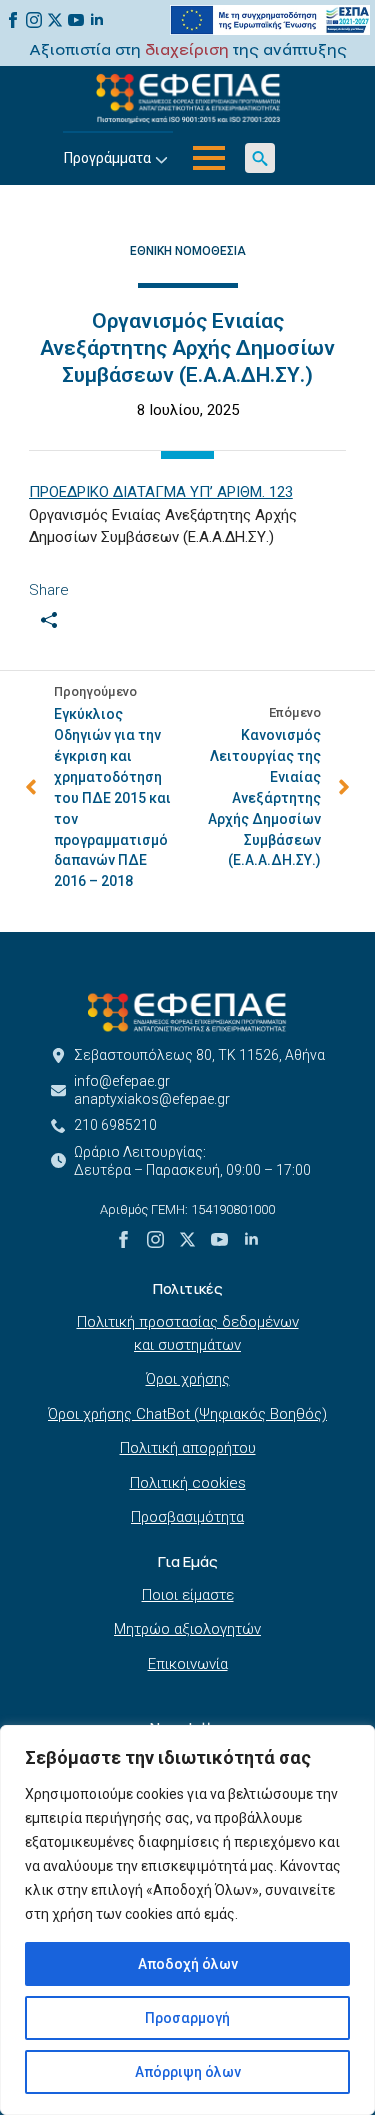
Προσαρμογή (187, 2018)
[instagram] (34, 20)
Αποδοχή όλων (188, 1964)
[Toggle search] (260, 158)
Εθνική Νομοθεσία (188, 251)
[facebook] (13, 20)
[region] (187, 1920)
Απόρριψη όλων (188, 2072)
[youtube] (76, 20)
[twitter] (55, 20)
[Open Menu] (209, 158)
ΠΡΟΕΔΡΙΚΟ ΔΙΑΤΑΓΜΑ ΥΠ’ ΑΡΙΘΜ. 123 (161, 492)
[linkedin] (97, 20)
